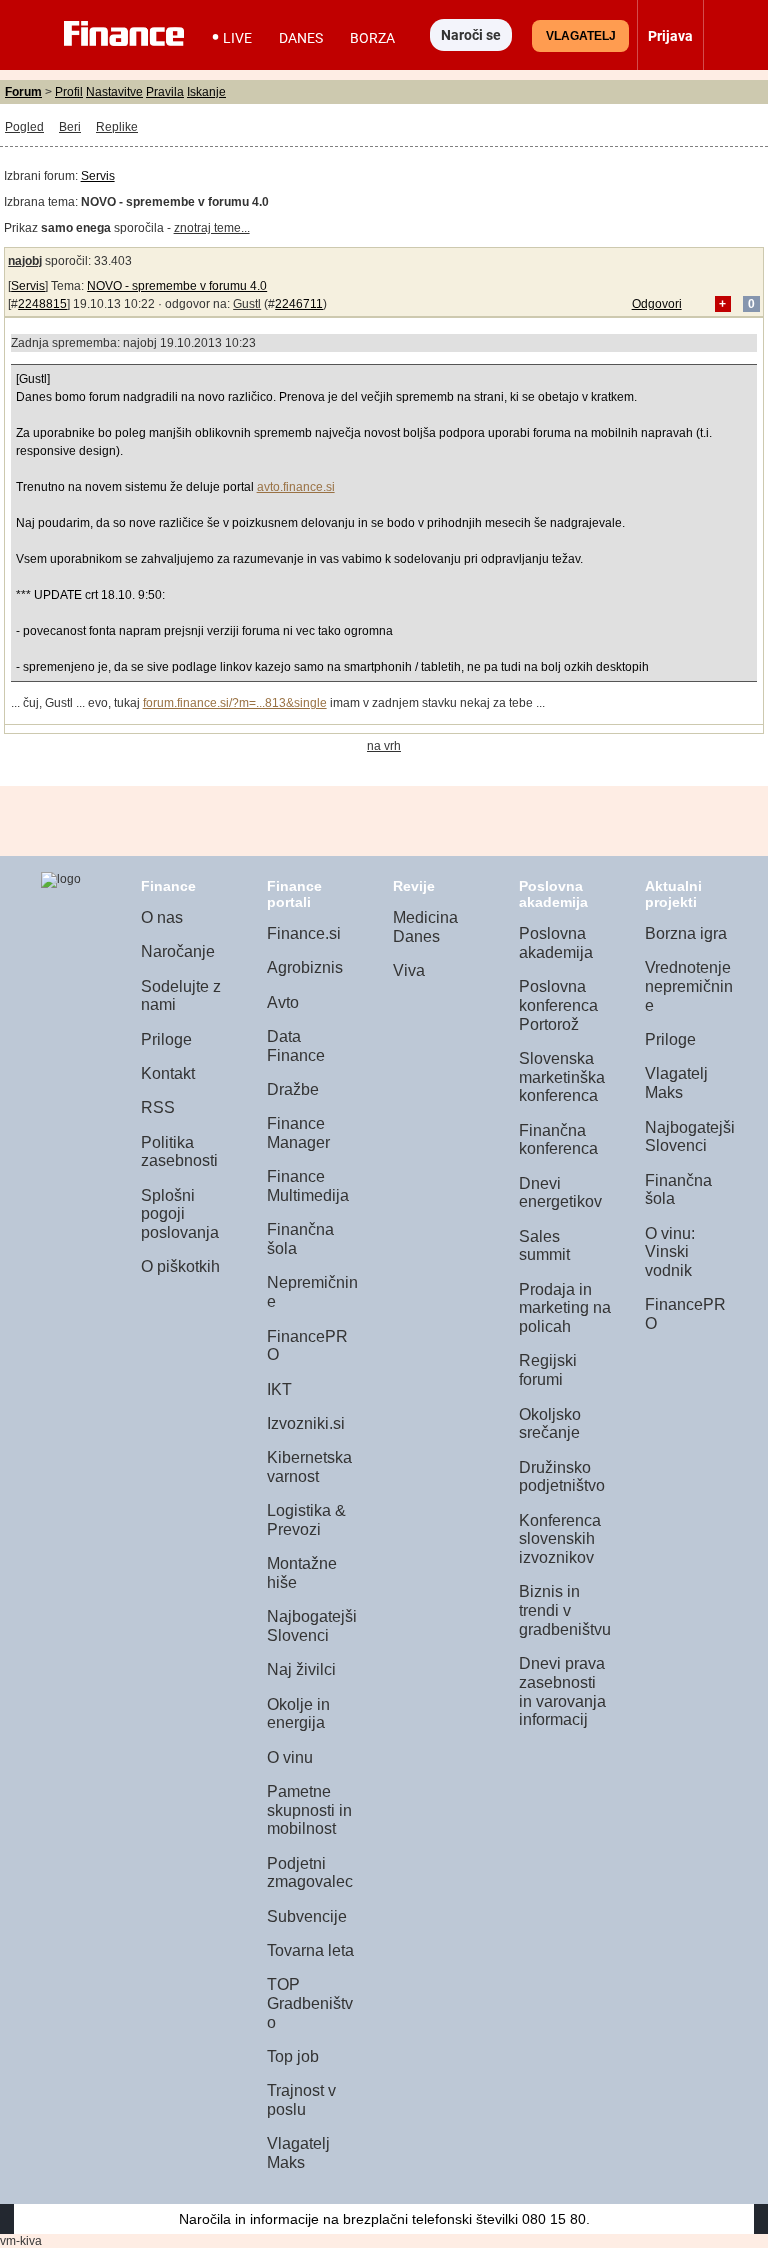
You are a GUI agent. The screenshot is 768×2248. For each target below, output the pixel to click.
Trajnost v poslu (301, 2100)
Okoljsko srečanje (550, 1424)
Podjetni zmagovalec (310, 1873)
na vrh (384, 746)
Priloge (166, 1039)
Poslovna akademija (556, 943)
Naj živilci (301, 1669)
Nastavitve (114, 92)
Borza (372, 38)
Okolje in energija (298, 1714)
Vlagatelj (581, 36)
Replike (117, 127)
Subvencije (307, 1916)
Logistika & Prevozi (306, 1520)
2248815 (42, 304)
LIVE (237, 38)
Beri (70, 127)
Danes (301, 38)
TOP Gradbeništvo (310, 2003)
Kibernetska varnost (309, 1467)
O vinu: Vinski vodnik (670, 1252)
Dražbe (293, 1089)
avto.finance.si (296, 487)
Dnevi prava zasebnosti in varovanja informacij (562, 1691)
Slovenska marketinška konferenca (562, 1077)
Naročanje (178, 951)
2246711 (299, 304)
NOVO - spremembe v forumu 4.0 (177, 286)
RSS (158, 1107)
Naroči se (471, 35)
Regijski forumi (548, 1370)
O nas (162, 917)
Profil (69, 92)
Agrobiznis (305, 967)
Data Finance (296, 1046)
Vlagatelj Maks (298, 2153)
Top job (293, 2056)
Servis (98, 176)
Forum (23, 92)
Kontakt (168, 1073)
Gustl (247, 304)
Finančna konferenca (558, 1140)
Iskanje (206, 92)
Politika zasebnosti (179, 1152)
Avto (283, 1002)
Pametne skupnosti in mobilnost (309, 1810)
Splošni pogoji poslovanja (180, 1214)
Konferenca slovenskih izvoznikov (560, 1539)
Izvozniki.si (306, 1423)
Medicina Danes (425, 927)
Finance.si (304, 933)
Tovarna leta (310, 1950)
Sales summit (544, 1246)
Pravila (165, 92)
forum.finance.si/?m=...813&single (235, 703)
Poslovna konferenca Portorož (558, 1005)
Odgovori (657, 304)
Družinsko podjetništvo (562, 1477)
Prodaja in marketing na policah (565, 1308)
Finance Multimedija (308, 1186)
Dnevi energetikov (560, 1193)
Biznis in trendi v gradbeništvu (565, 1610)
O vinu (290, 1757)
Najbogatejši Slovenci (312, 1626)
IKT (279, 1389)
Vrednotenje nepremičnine (689, 986)
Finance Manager (298, 1133)
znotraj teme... (212, 228)
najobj (25, 261)
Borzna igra (686, 933)
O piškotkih (180, 1266)
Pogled (24, 127)
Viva (409, 970)
